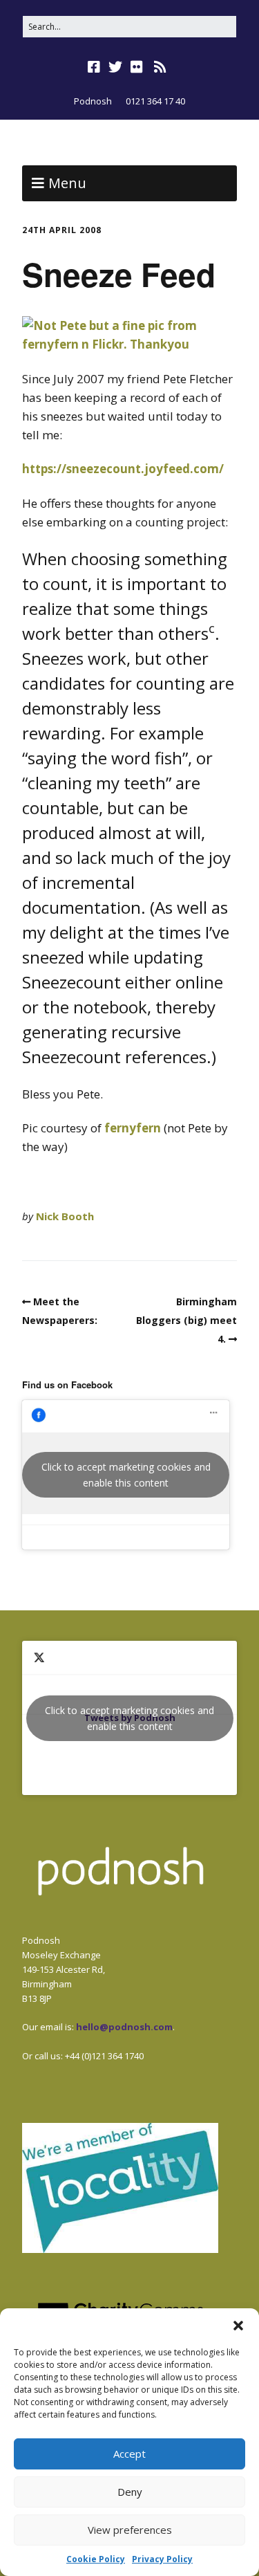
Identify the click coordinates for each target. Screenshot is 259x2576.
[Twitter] (115, 67)
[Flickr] (137, 67)
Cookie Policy (96, 2559)
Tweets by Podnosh (129, 1718)
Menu (67, 183)
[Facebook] (95, 67)
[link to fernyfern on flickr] (129, 344)
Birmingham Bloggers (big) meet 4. (186, 1320)
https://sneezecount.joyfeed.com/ (123, 469)
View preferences (130, 2530)
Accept (129, 2454)
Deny (130, 2492)
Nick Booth (65, 1216)
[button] (238, 2326)
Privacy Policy (162, 2559)
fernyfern (133, 1128)
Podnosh (93, 101)
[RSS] (160, 67)
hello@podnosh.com (124, 2027)
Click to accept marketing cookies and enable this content (126, 1475)
